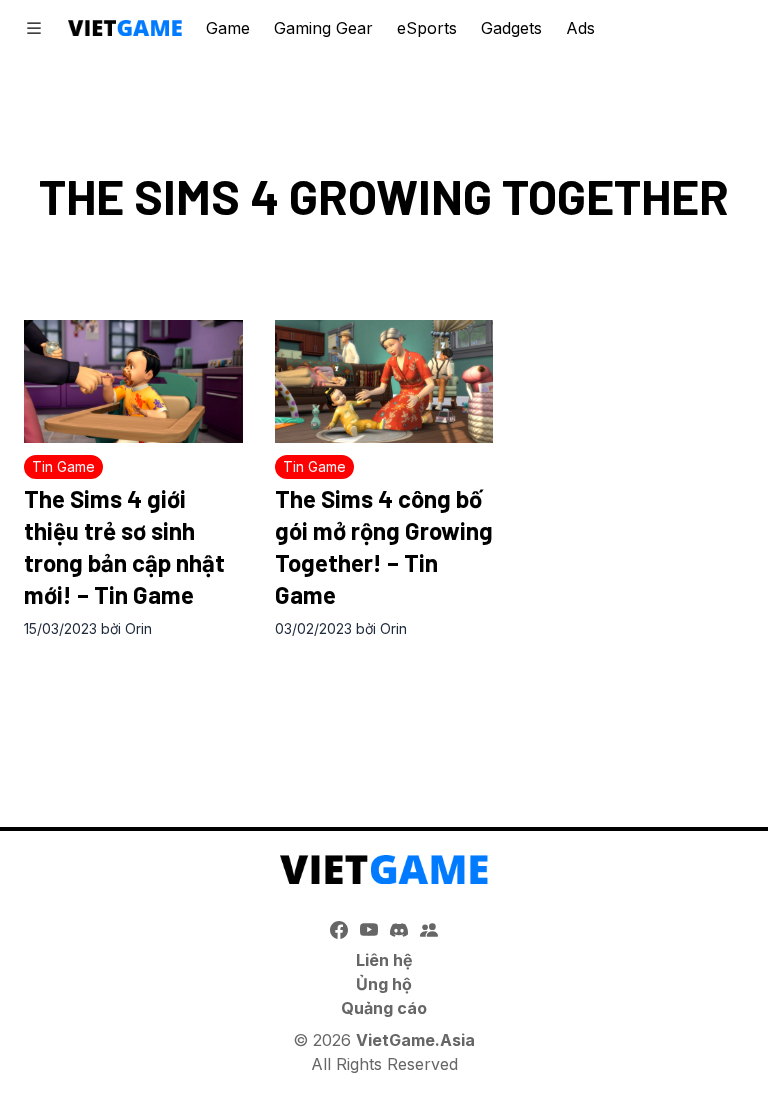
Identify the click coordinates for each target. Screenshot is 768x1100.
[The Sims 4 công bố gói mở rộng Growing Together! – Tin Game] (384, 381)
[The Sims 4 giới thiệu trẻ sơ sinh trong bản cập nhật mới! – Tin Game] (133, 381)
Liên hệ (384, 960)
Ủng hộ (384, 984)
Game (228, 28)
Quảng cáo (384, 1008)
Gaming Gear (323, 28)
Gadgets (511, 28)
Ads (580, 28)
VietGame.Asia (415, 1040)
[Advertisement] (384, 712)
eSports (427, 28)
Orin (138, 628)
